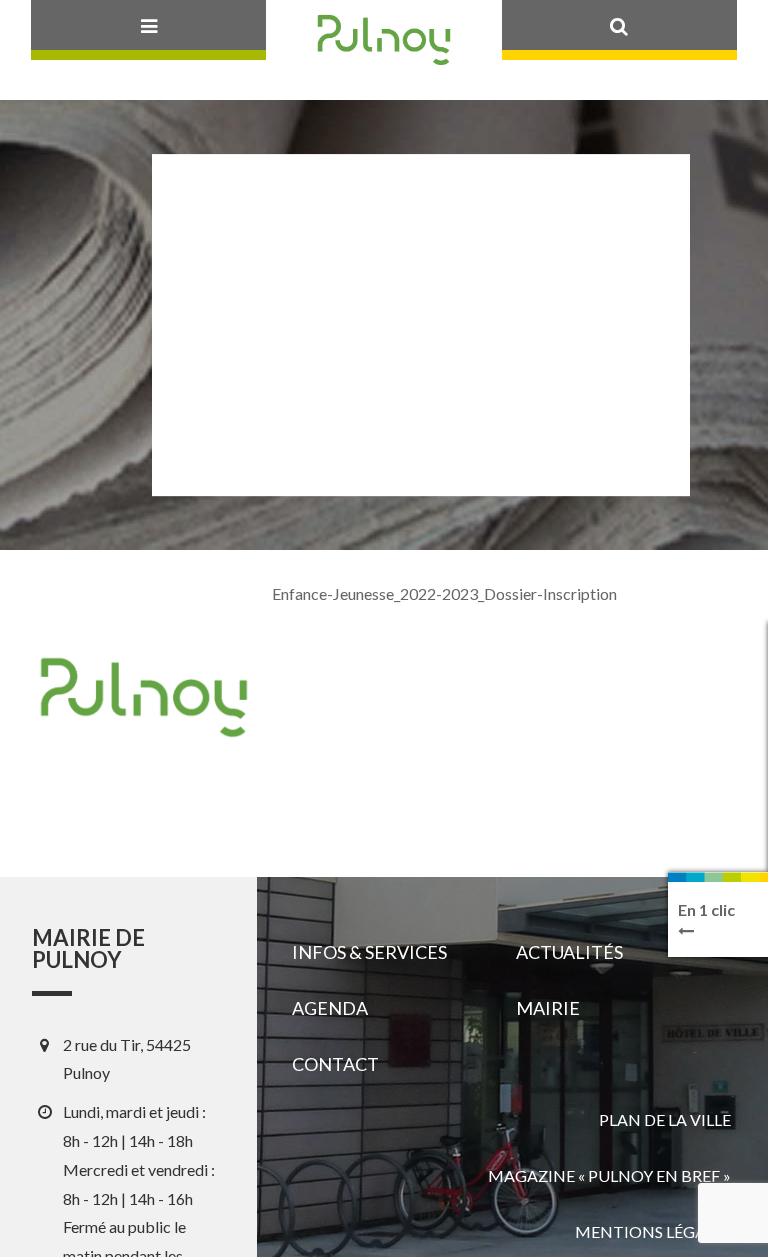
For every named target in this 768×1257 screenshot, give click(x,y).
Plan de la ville (665, 1119)
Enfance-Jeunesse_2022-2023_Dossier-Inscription (444, 593)
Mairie (548, 1008)
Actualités (569, 952)
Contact (335, 1064)
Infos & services (369, 952)
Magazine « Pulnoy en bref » (609, 1175)
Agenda (330, 1008)
